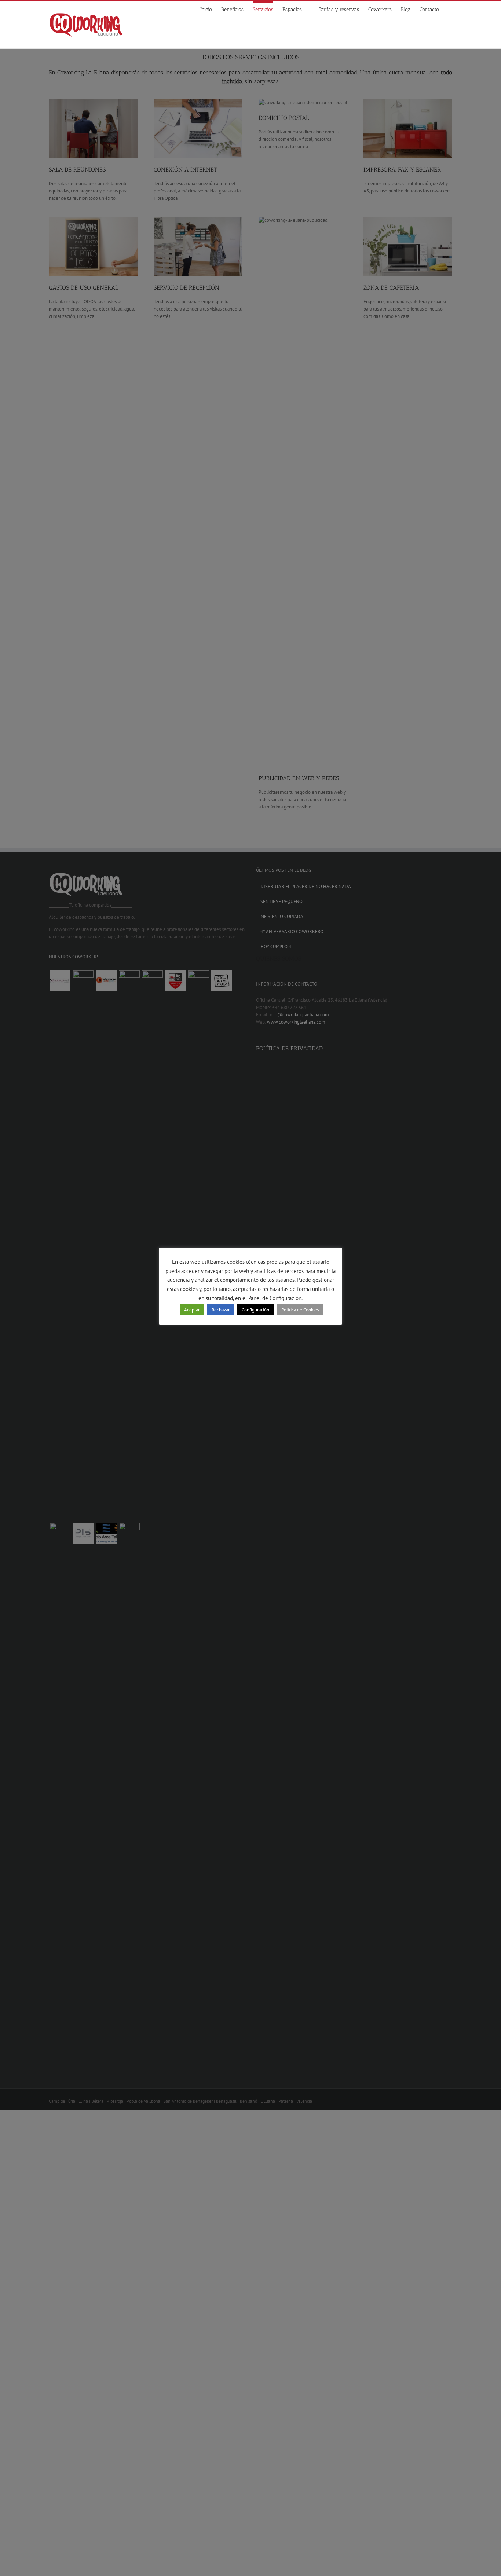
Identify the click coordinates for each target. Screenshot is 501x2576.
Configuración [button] (255, 1310)
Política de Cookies (300, 1310)
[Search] (450, 9)
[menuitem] (211, 9)
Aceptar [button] (192, 1310)
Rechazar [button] (221, 1310)
